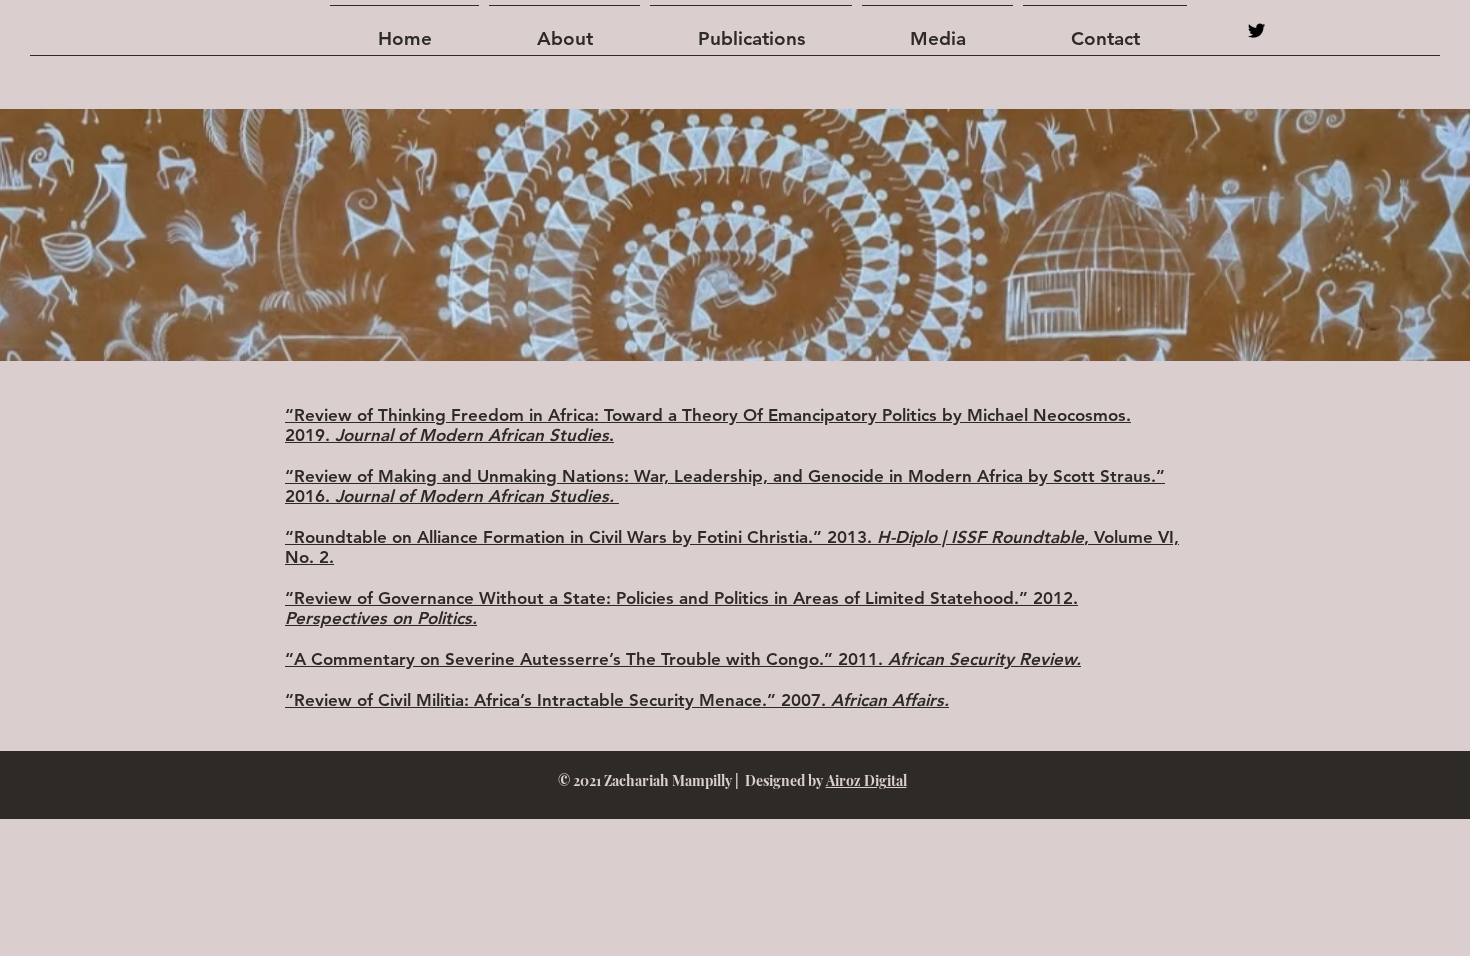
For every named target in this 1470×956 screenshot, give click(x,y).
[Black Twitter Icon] (1256, 30)
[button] (751, 30)
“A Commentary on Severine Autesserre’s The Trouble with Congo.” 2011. (683, 659)
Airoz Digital (866, 780)
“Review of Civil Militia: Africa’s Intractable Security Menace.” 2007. (617, 700)
